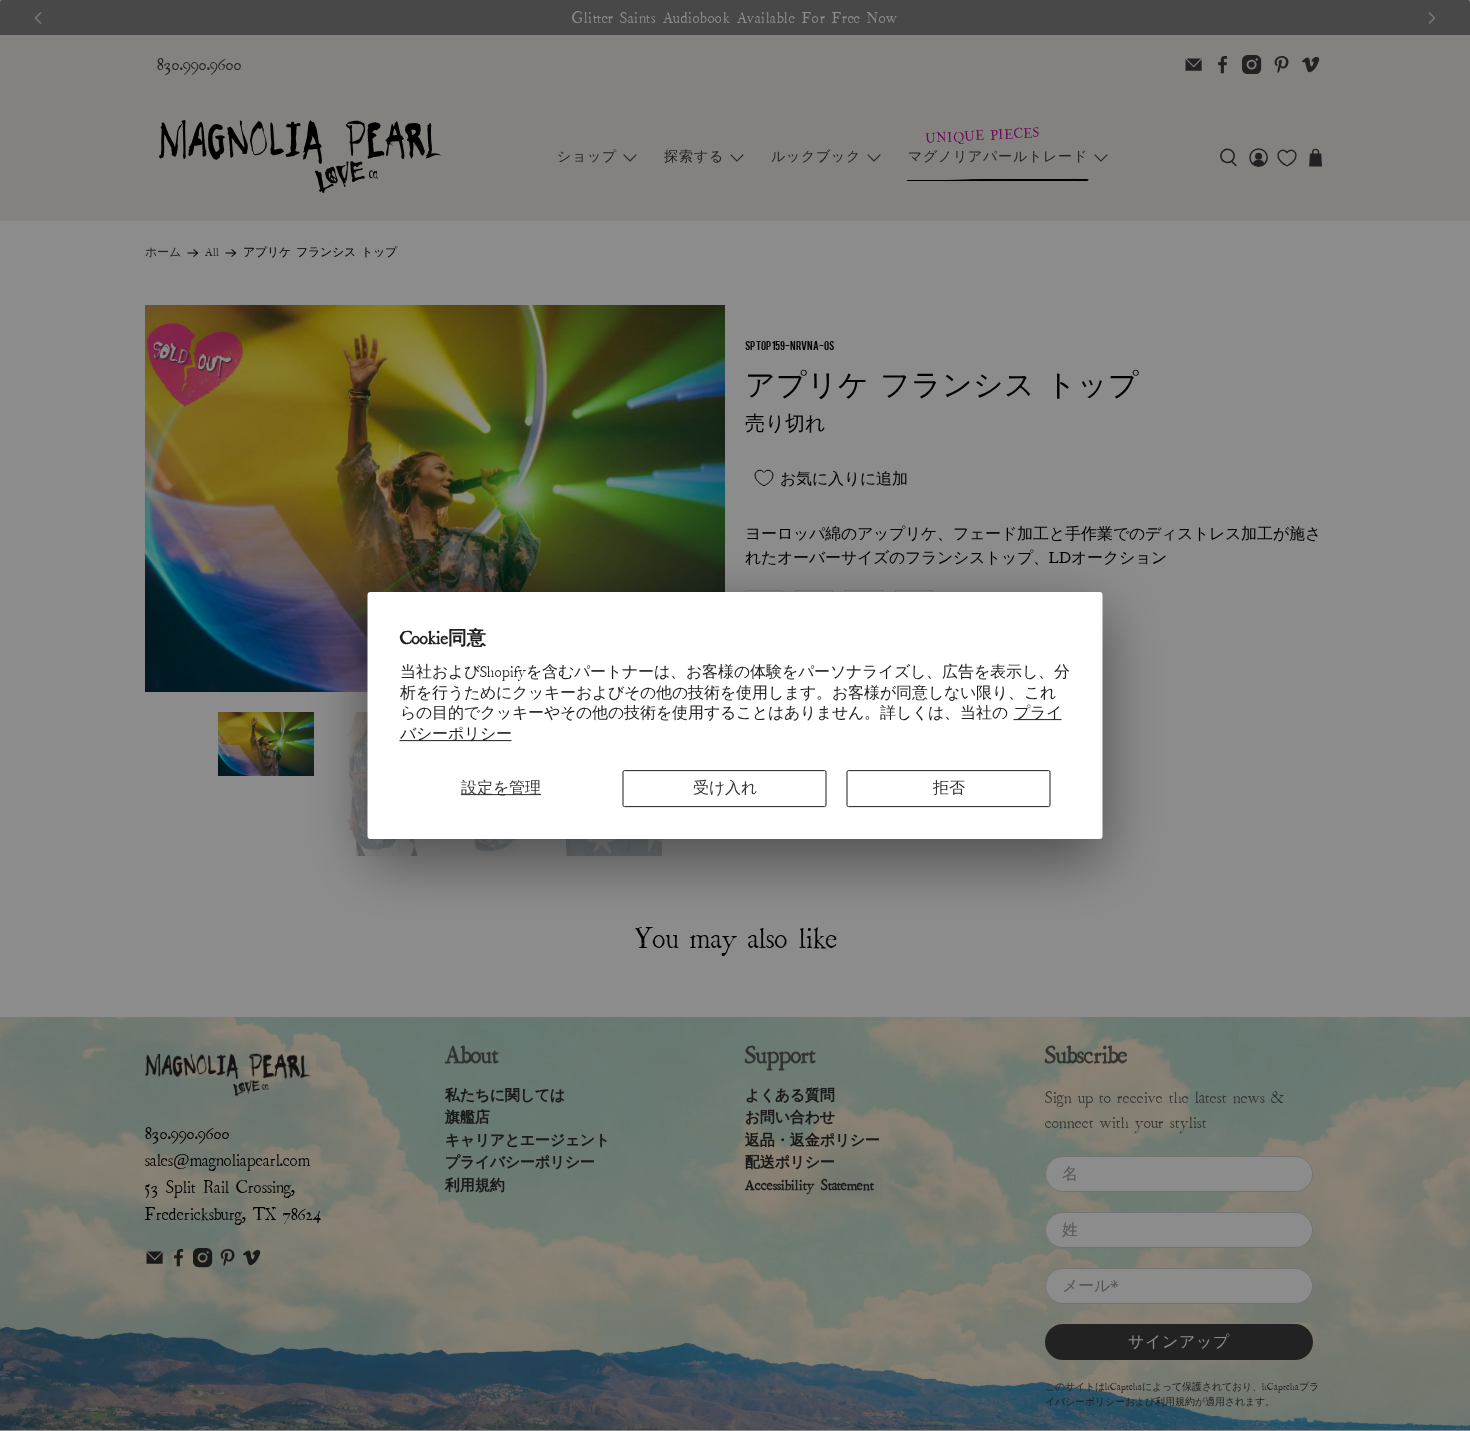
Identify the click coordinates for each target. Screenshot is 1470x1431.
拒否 (949, 788)
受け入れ (725, 788)
